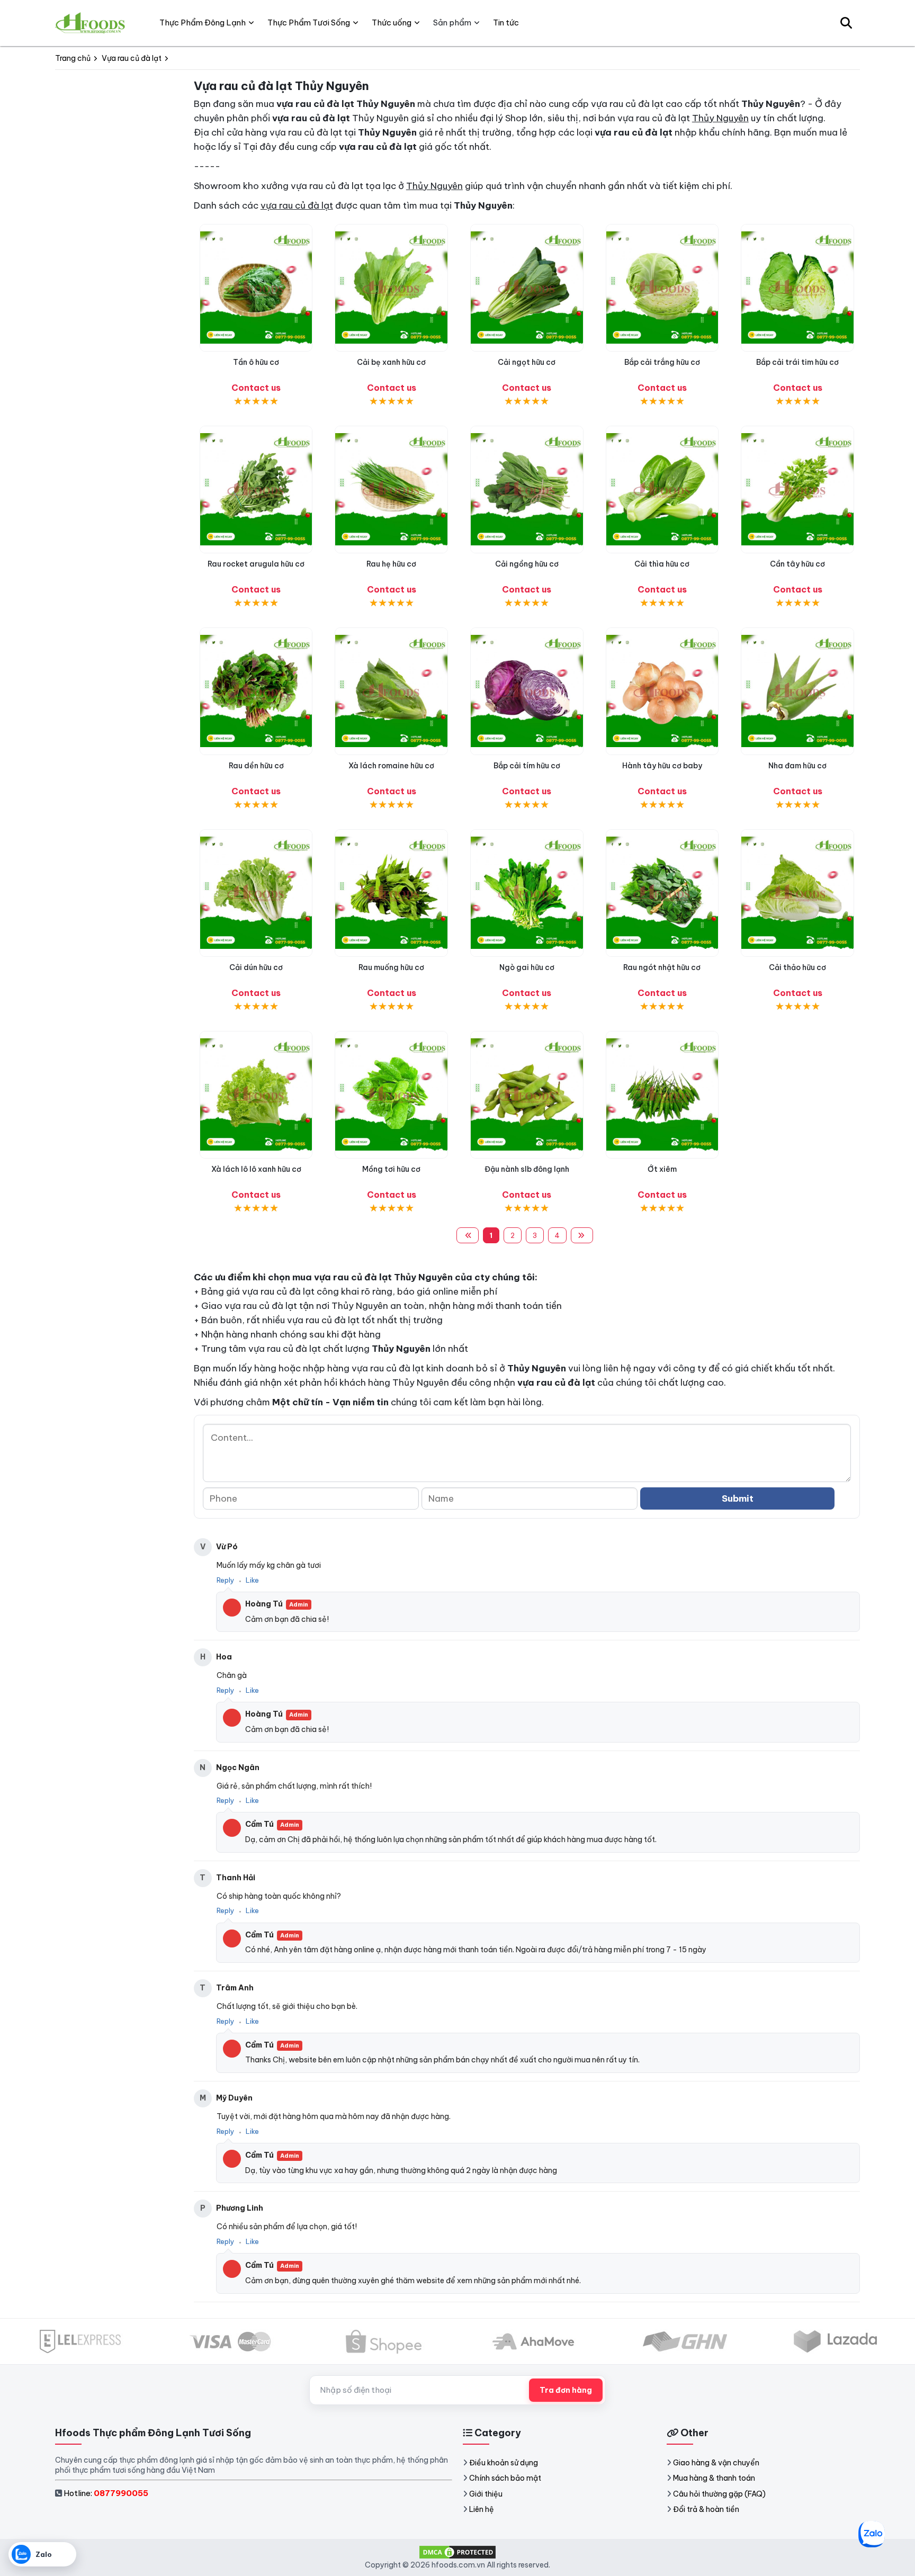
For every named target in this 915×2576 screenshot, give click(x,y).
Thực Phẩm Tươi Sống (309, 23)
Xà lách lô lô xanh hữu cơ (256, 1169)
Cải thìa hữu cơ (662, 564)
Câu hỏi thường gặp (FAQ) (719, 2494)
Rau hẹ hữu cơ (391, 564)
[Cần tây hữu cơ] (797, 490)
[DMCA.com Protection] (457, 2552)
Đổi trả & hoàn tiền (706, 2509)
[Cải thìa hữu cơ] (662, 490)
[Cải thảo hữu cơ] (797, 893)
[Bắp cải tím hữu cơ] (527, 691)
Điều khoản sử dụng (504, 2463)
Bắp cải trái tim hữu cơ (797, 362)
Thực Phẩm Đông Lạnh (203, 23)
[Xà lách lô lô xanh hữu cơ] (256, 1095)
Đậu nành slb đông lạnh (527, 1169)
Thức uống (392, 23)
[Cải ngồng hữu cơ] (527, 490)
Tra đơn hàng (566, 2390)
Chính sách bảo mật (505, 2478)
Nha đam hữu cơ (797, 766)
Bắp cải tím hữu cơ (527, 766)
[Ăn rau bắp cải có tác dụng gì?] (662, 288)
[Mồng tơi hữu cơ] (391, 1095)
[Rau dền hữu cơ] (256, 691)
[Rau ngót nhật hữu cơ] (662, 893)
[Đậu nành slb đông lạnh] (527, 1095)
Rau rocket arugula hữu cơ (256, 564)
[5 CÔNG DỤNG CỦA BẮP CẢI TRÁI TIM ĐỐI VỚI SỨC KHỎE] (797, 288)
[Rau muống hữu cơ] (391, 893)
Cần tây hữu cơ (797, 564)
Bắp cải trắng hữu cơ (662, 362)
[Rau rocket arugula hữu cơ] (256, 490)
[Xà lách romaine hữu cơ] (391, 691)
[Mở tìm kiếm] (846, 23)
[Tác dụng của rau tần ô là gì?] (256, 288)
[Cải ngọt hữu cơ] (527, 288)
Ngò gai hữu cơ (527, 967)
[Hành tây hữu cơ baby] (662, 691)
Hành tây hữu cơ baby (662, 766)
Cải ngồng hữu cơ (527, 564)
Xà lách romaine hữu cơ (391, 766)
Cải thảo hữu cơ (797, 967)
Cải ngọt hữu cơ (527, 362)
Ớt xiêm (662, 1169)
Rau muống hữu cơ (391, 967)
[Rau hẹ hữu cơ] (391, 490)
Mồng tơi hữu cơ (391, 1169)
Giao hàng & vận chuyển (716, 2463)
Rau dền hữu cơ (256, 766)
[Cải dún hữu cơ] (256, 893)
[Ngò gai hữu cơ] (527, 893)
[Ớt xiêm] (662, 1095)
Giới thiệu (486, 2494)
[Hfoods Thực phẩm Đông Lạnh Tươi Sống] (91, 23)
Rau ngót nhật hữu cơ (662, 967)
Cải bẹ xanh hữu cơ (391, 362)
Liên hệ (482, 2509)
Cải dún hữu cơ (256, 967)
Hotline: (106, 2493)
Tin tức (506, 23)
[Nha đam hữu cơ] (797, 691)
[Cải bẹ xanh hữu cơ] (391, 288)
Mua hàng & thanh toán (714, 2478)
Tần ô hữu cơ (256, 362)
